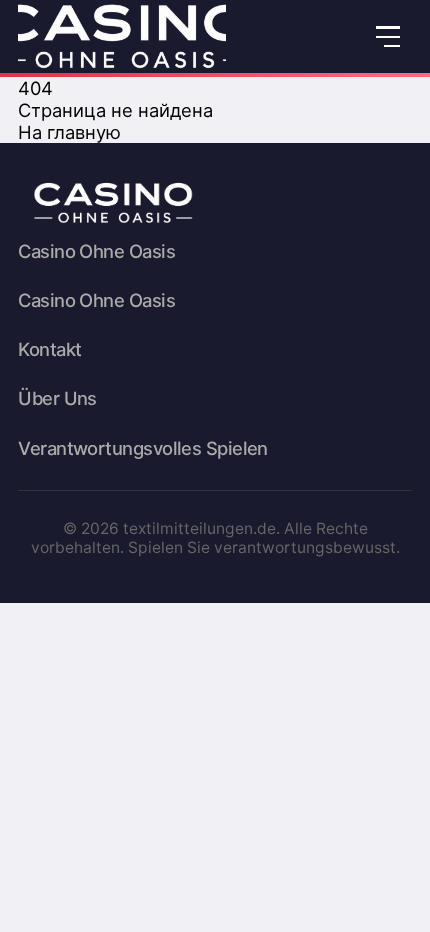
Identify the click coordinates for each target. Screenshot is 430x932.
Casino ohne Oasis (96, 251)
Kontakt (49, 349)
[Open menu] (388, 36)
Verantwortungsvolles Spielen (143, 448)
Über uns (57, 398)
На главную (69, 132)
